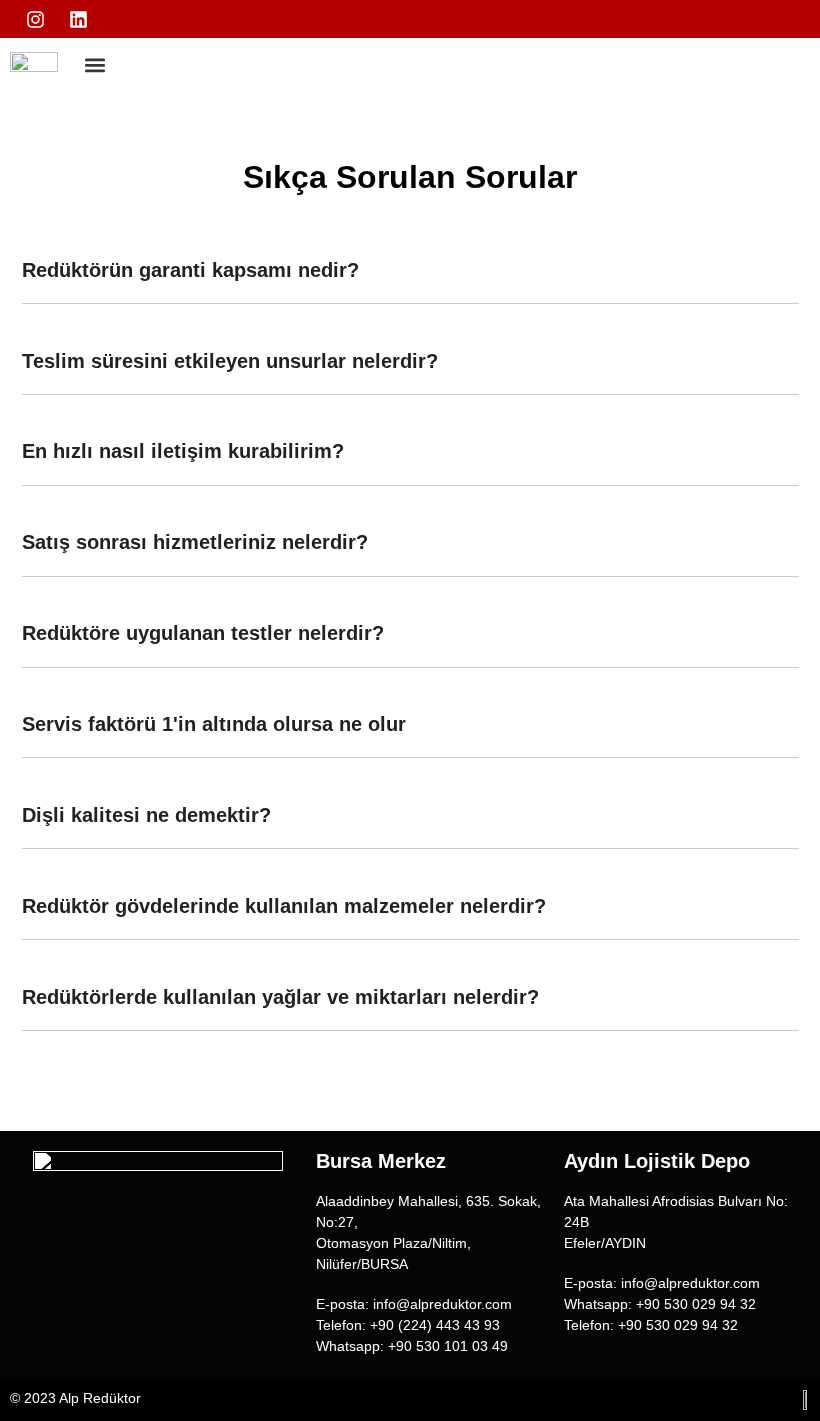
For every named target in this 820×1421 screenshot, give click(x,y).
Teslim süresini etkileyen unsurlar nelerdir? (230, 361)
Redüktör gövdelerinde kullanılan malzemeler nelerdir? (284, 906)
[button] (94, 64)
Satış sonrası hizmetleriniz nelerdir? (195, 542)
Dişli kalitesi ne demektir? (146, 815)
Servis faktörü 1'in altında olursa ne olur (214, 724)
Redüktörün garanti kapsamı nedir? (190, 270)
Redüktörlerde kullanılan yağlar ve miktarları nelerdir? (280, 997)
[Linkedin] (79, 19)
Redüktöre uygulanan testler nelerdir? (203, 633)
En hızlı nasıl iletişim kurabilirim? (183, 451)
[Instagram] (36, 19)
